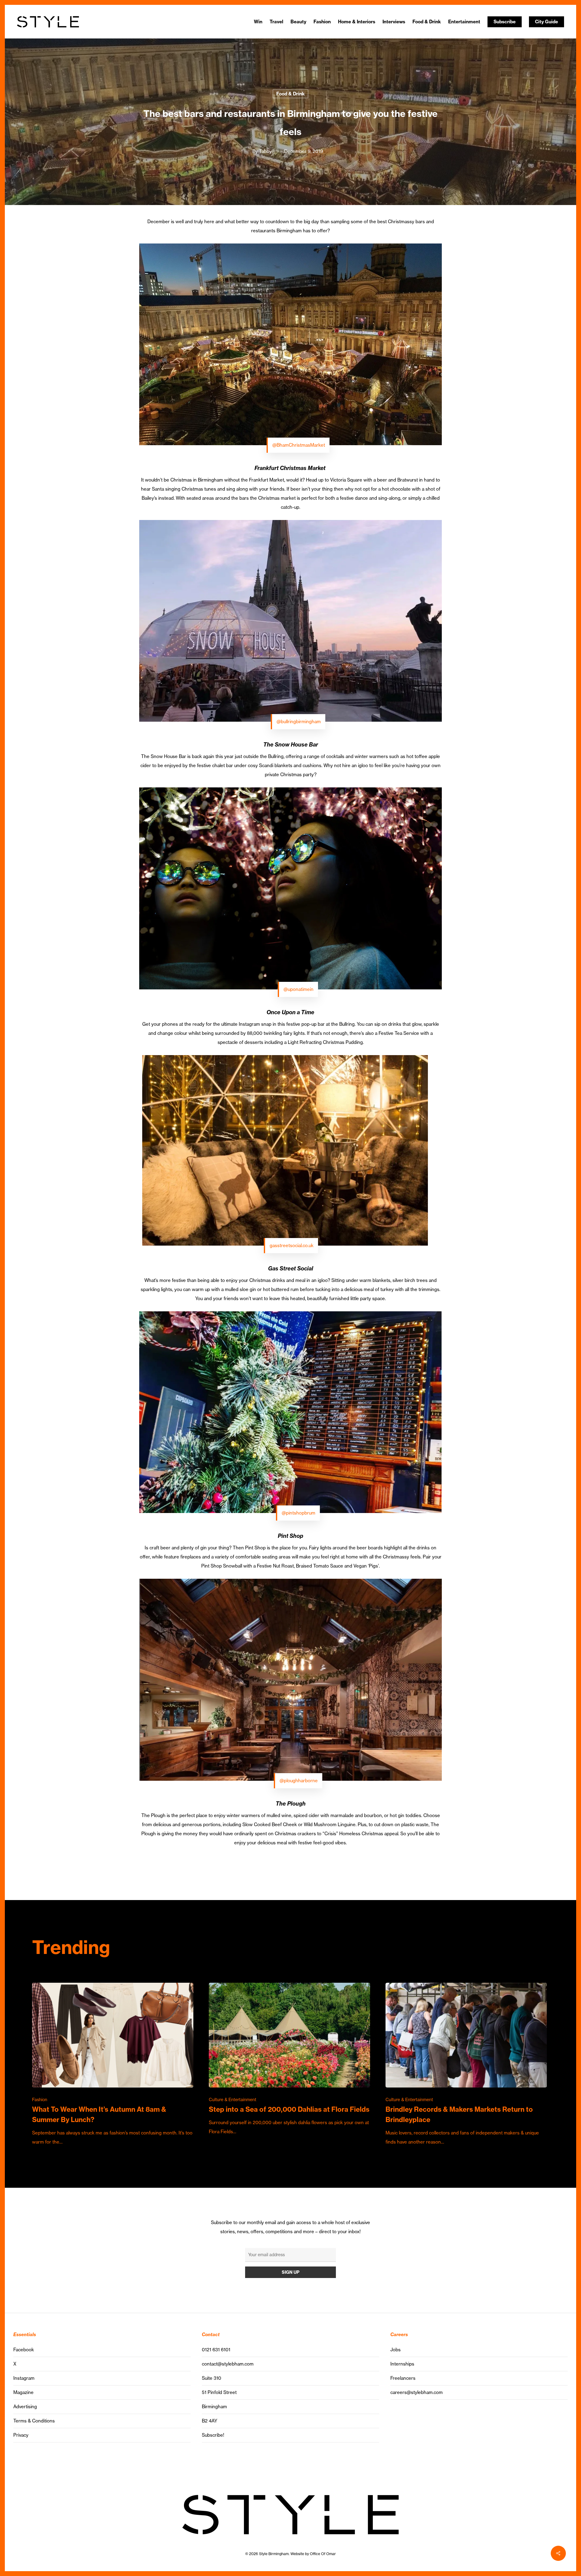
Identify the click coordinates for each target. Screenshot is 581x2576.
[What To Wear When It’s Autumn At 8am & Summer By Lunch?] (113, 2065)
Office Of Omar (323, 2554)
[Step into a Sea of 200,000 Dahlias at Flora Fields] (289, 2059)
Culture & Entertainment (233, 2100)
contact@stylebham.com (228, 2364)
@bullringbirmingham (299, 722)
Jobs (396, 2350)
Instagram (24, 2378)
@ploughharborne (299, 1781)
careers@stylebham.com (417, 2392)
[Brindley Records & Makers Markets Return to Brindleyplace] (466, 2065)
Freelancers (403, 2378)
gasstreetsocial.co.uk (292, 1245)
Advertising (25, 2407)
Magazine (23, 2392)
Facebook (24, 2350)
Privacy (21, 2435)
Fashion (40, 2100)
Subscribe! (213, 2435)
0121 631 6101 (216, 2350)
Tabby (265, 151)
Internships (402, 2364)
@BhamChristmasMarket (299, 445)
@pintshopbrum (299, 1513)
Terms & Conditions (34, 2421)
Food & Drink (290, 94)
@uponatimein (299, 989)
